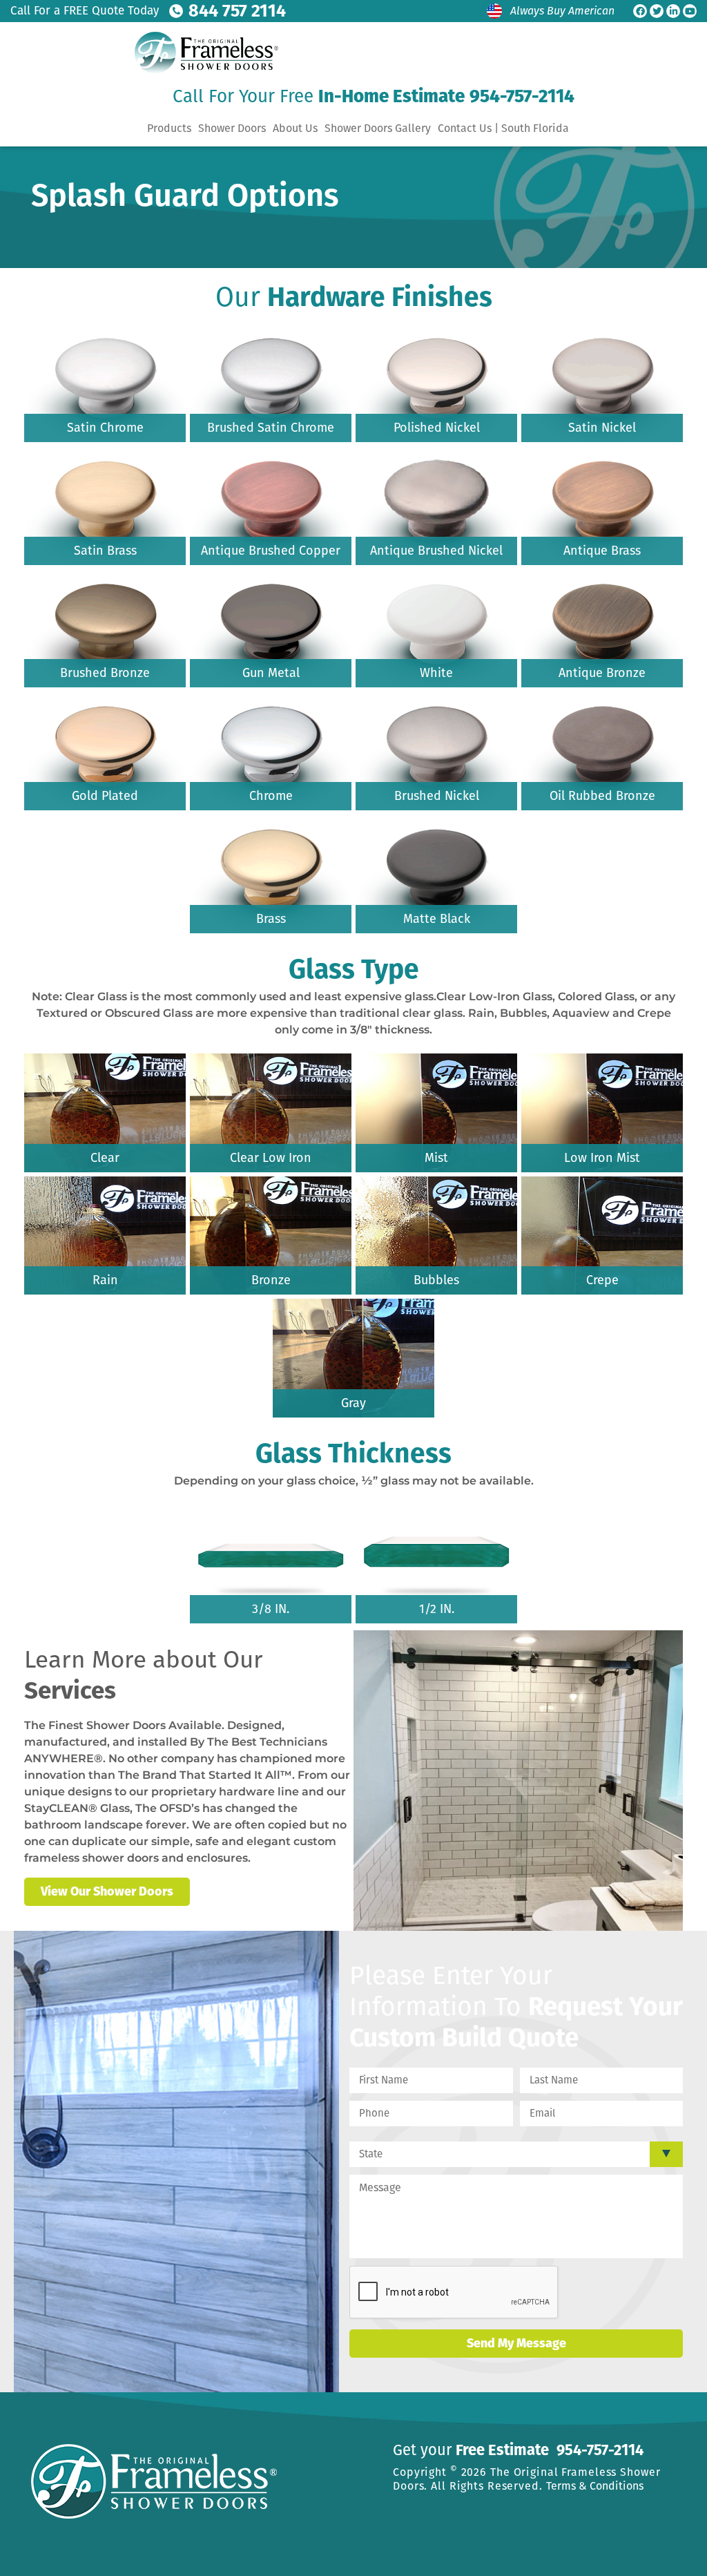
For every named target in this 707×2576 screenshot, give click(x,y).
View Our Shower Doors (107, 1891)
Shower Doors (232, 128)
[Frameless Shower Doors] (202, 53)
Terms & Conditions (595, 2486)
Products (169, 128)
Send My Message (516, 2343)
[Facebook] (640, 11)
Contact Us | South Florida (503, 128)
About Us (295, 128)
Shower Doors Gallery (378, 128)
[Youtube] (690, 11)
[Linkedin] (673, 11)
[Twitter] (657, 11)
